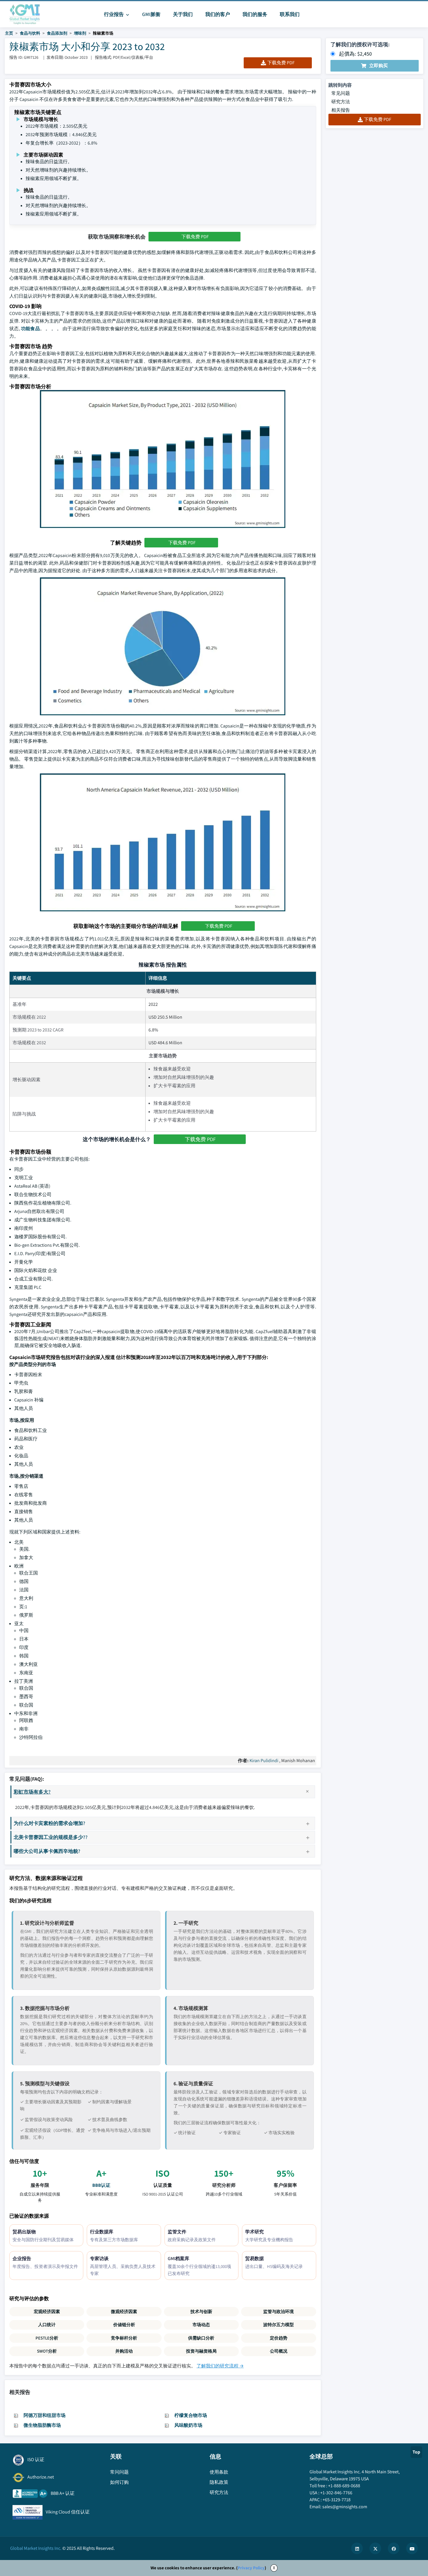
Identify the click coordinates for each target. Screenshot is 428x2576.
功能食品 (30, 329)
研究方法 (341, 102)
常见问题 (341, 93)
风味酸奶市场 (188, 2425)
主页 (9, 33)
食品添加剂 (57, 33)
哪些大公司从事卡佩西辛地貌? (47, 1851)
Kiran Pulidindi (264, 1761)
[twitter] (375, 2548)
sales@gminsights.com (345, 2507)
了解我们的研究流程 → (220, 2366)
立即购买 (379, 66)
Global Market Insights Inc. (36, 2548)
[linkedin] (357, 2548)
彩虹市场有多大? (32, 1792)
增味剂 (80, 33)
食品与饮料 (30, 33)
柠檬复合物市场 (191, 2415)
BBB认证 (101, 2185)
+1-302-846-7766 (336, 2493)
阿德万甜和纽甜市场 (45, 2415)
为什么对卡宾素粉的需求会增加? (49, 1823)
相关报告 (341, 110)
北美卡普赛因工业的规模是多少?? (51, 1837)
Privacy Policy (251, 2568)
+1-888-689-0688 (344, 2486)
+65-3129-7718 (337, 2500)
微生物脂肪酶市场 (42, 2425)
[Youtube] (412, 2548)
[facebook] (394, 2548)
